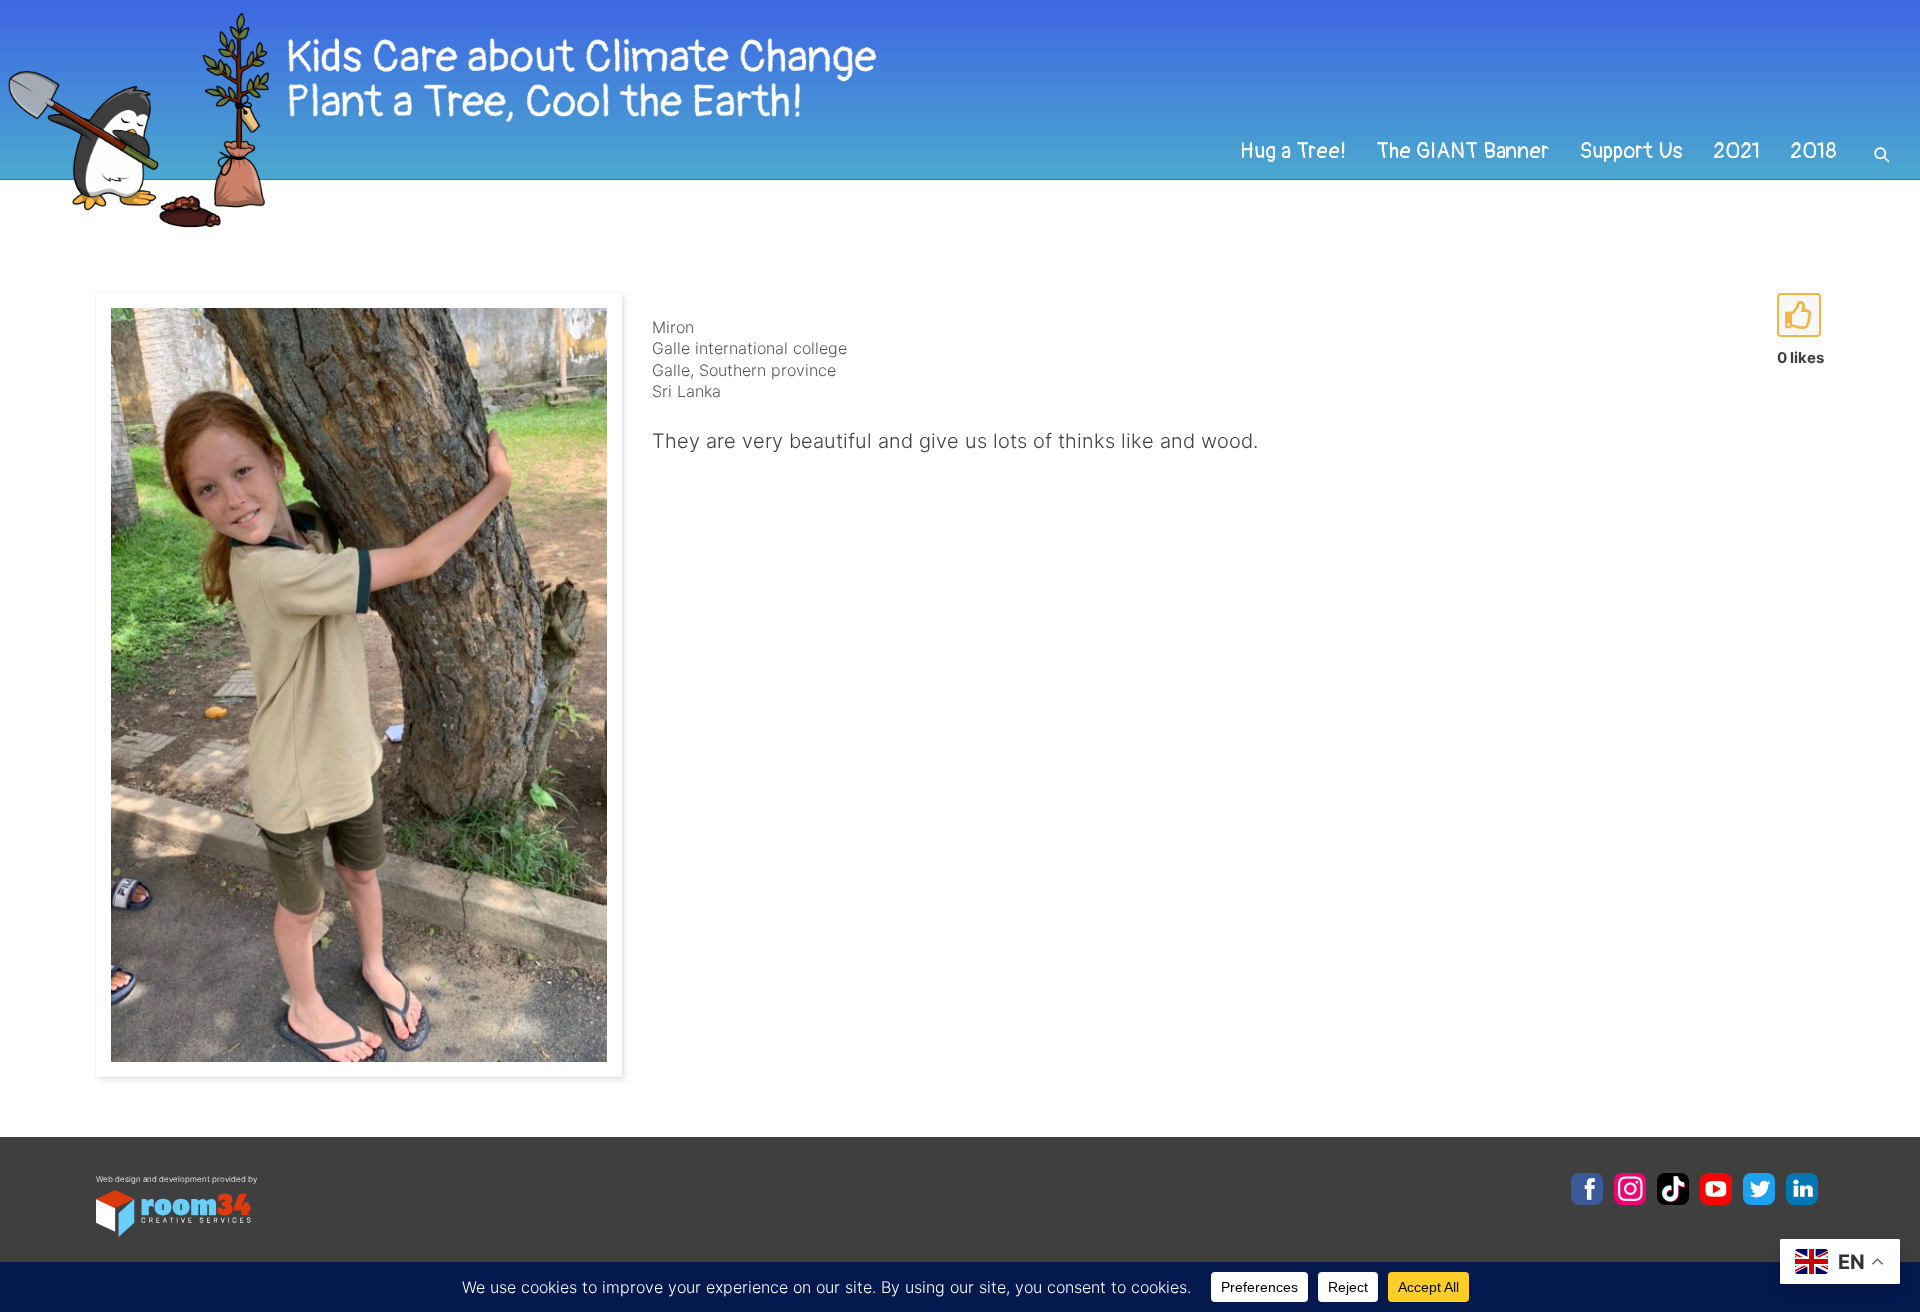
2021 (1736, 151)
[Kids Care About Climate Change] (776, 120)
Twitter (1759, 1189)
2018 (1813, 151)
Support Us (1631, 151)
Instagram (1630, 1189)
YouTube (1716, 1189)
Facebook (1587, 1189)
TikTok (1673, 1189)
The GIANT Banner (1462, 151)
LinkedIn (1802, 1189)
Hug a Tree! (1293, 151)
